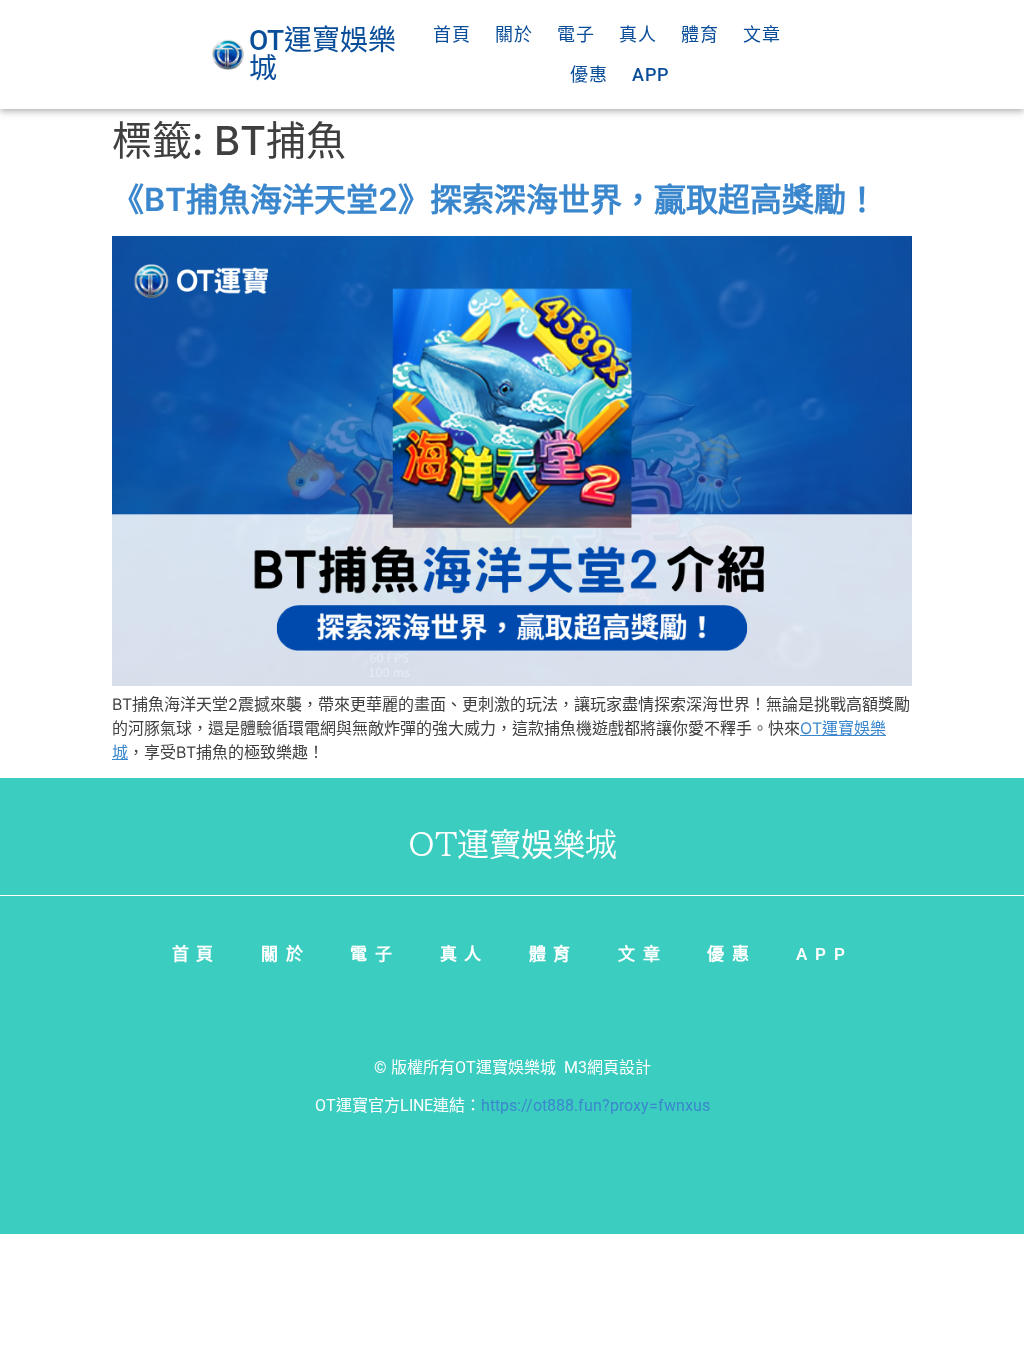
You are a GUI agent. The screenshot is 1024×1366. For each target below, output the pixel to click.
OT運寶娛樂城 (505, 1067)
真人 (638, 34)
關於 (514, 34)
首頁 (452, 34)
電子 (576, 34)
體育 (700, 34)
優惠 (589, 74)
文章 (762, 34)
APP (650, 74)
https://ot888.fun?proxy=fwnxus (595, 1105)
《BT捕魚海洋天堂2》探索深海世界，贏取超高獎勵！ (495, 199)
